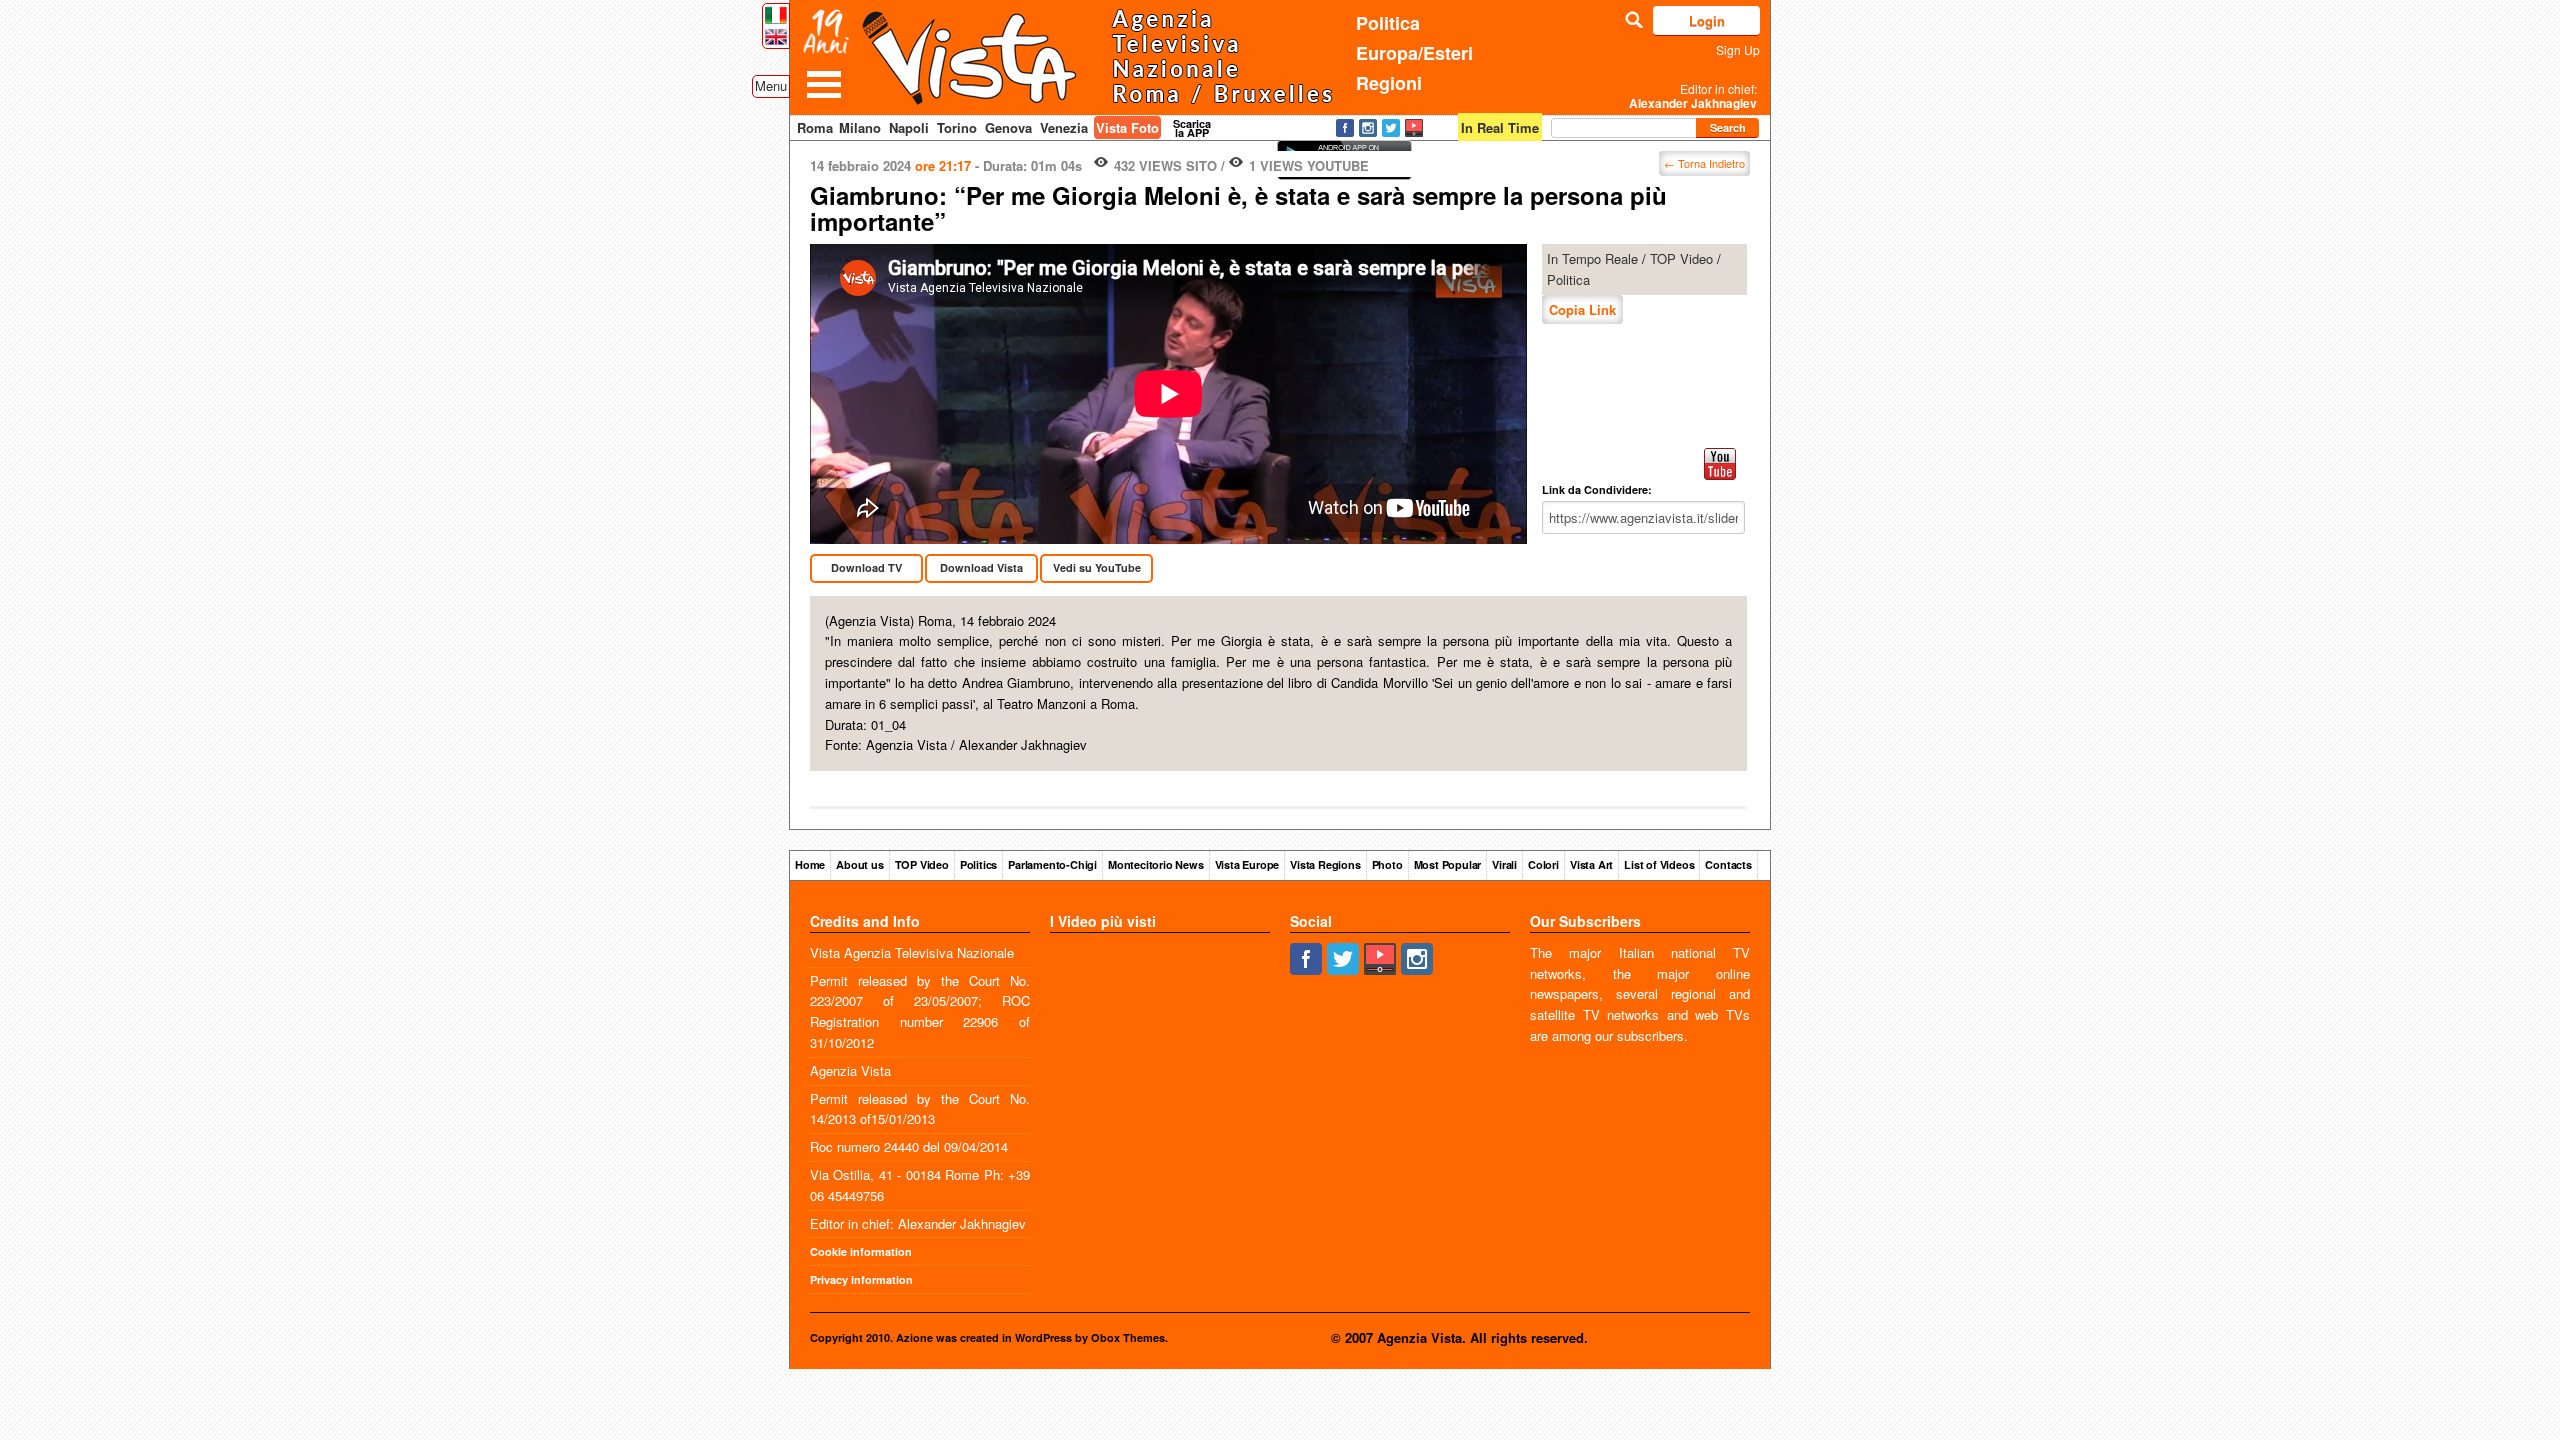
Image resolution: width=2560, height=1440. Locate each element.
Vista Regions (1325, 864)
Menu (771, 85)
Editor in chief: (1693, 96)
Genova (1008, 127)
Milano (860, 127)
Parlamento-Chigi (1052, 864)
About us (859, 864)
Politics (978, 864)
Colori (1543, 864)
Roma (815, 127)
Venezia (1064, 127)
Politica (1388, 23)
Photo (1387, 864)
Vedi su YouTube (1097, 567)
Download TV (866, 567)
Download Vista (981, 567)
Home (810, 864)
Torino (957, 127)
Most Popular (1448, 864)
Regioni (1389, 83)
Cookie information (861, 1251)
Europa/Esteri (1414, 53)
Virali (1504, 864)
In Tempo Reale (1592, 258)
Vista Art (1591, 864)
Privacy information (861, 1279)
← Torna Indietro (1704, 163)
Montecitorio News (1156, 864)
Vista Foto (1127, 127)
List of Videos (1659, 864)
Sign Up (1738, 49)
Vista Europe (1247, 864)
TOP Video (1681, 258)
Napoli (909, 127)
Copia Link (1582, 309)
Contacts (1728, 864)
